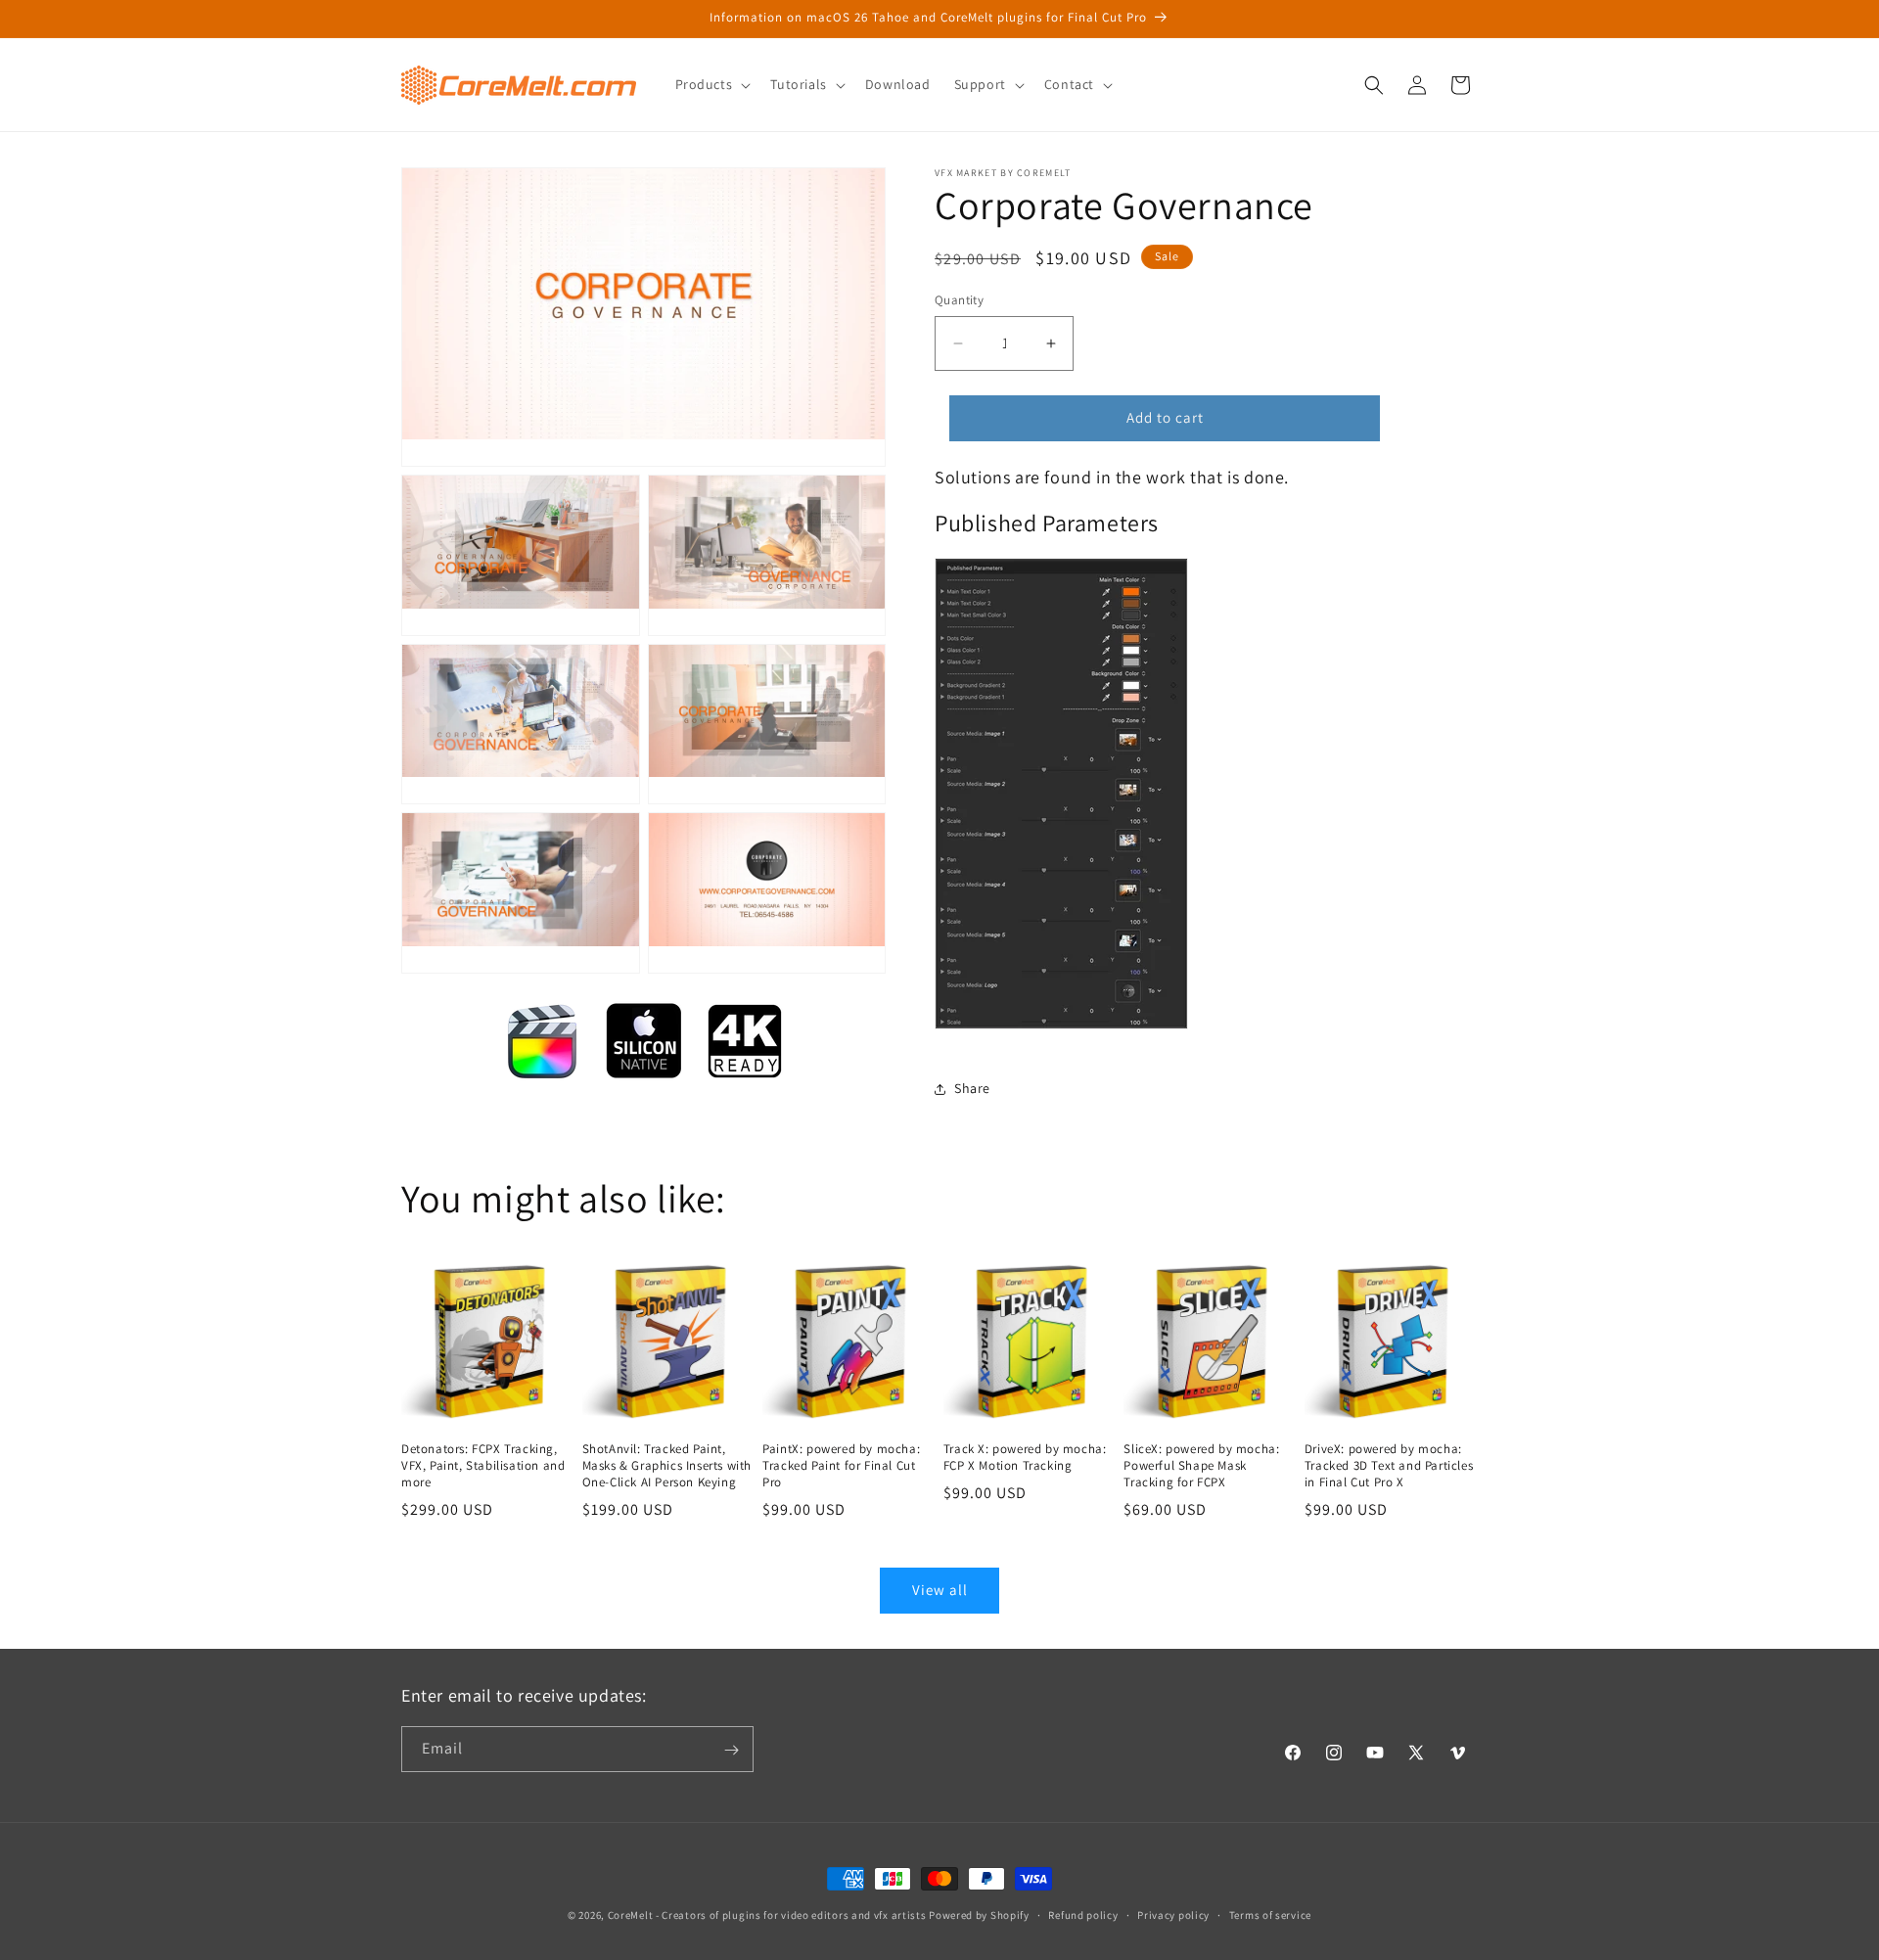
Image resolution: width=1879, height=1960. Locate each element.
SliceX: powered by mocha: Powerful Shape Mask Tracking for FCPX (1201, 1466)
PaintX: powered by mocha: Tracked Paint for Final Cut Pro (841, 1466)
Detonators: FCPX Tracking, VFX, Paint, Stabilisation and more (483, 1466)
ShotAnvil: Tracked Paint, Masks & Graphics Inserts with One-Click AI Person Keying (667, 1466)
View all (940, 1590)
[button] (711, 84)
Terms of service (1270, 1914)
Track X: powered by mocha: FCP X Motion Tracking (1025, 1458)
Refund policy (1083, 1914)
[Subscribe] (731, 1750)
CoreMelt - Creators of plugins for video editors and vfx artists (767, 1915)
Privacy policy (1173, 1914)
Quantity (959, 300)
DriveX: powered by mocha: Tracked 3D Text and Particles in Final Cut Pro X (1389, 1466)
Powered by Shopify (979, 1915)
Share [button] (972, 1088)
